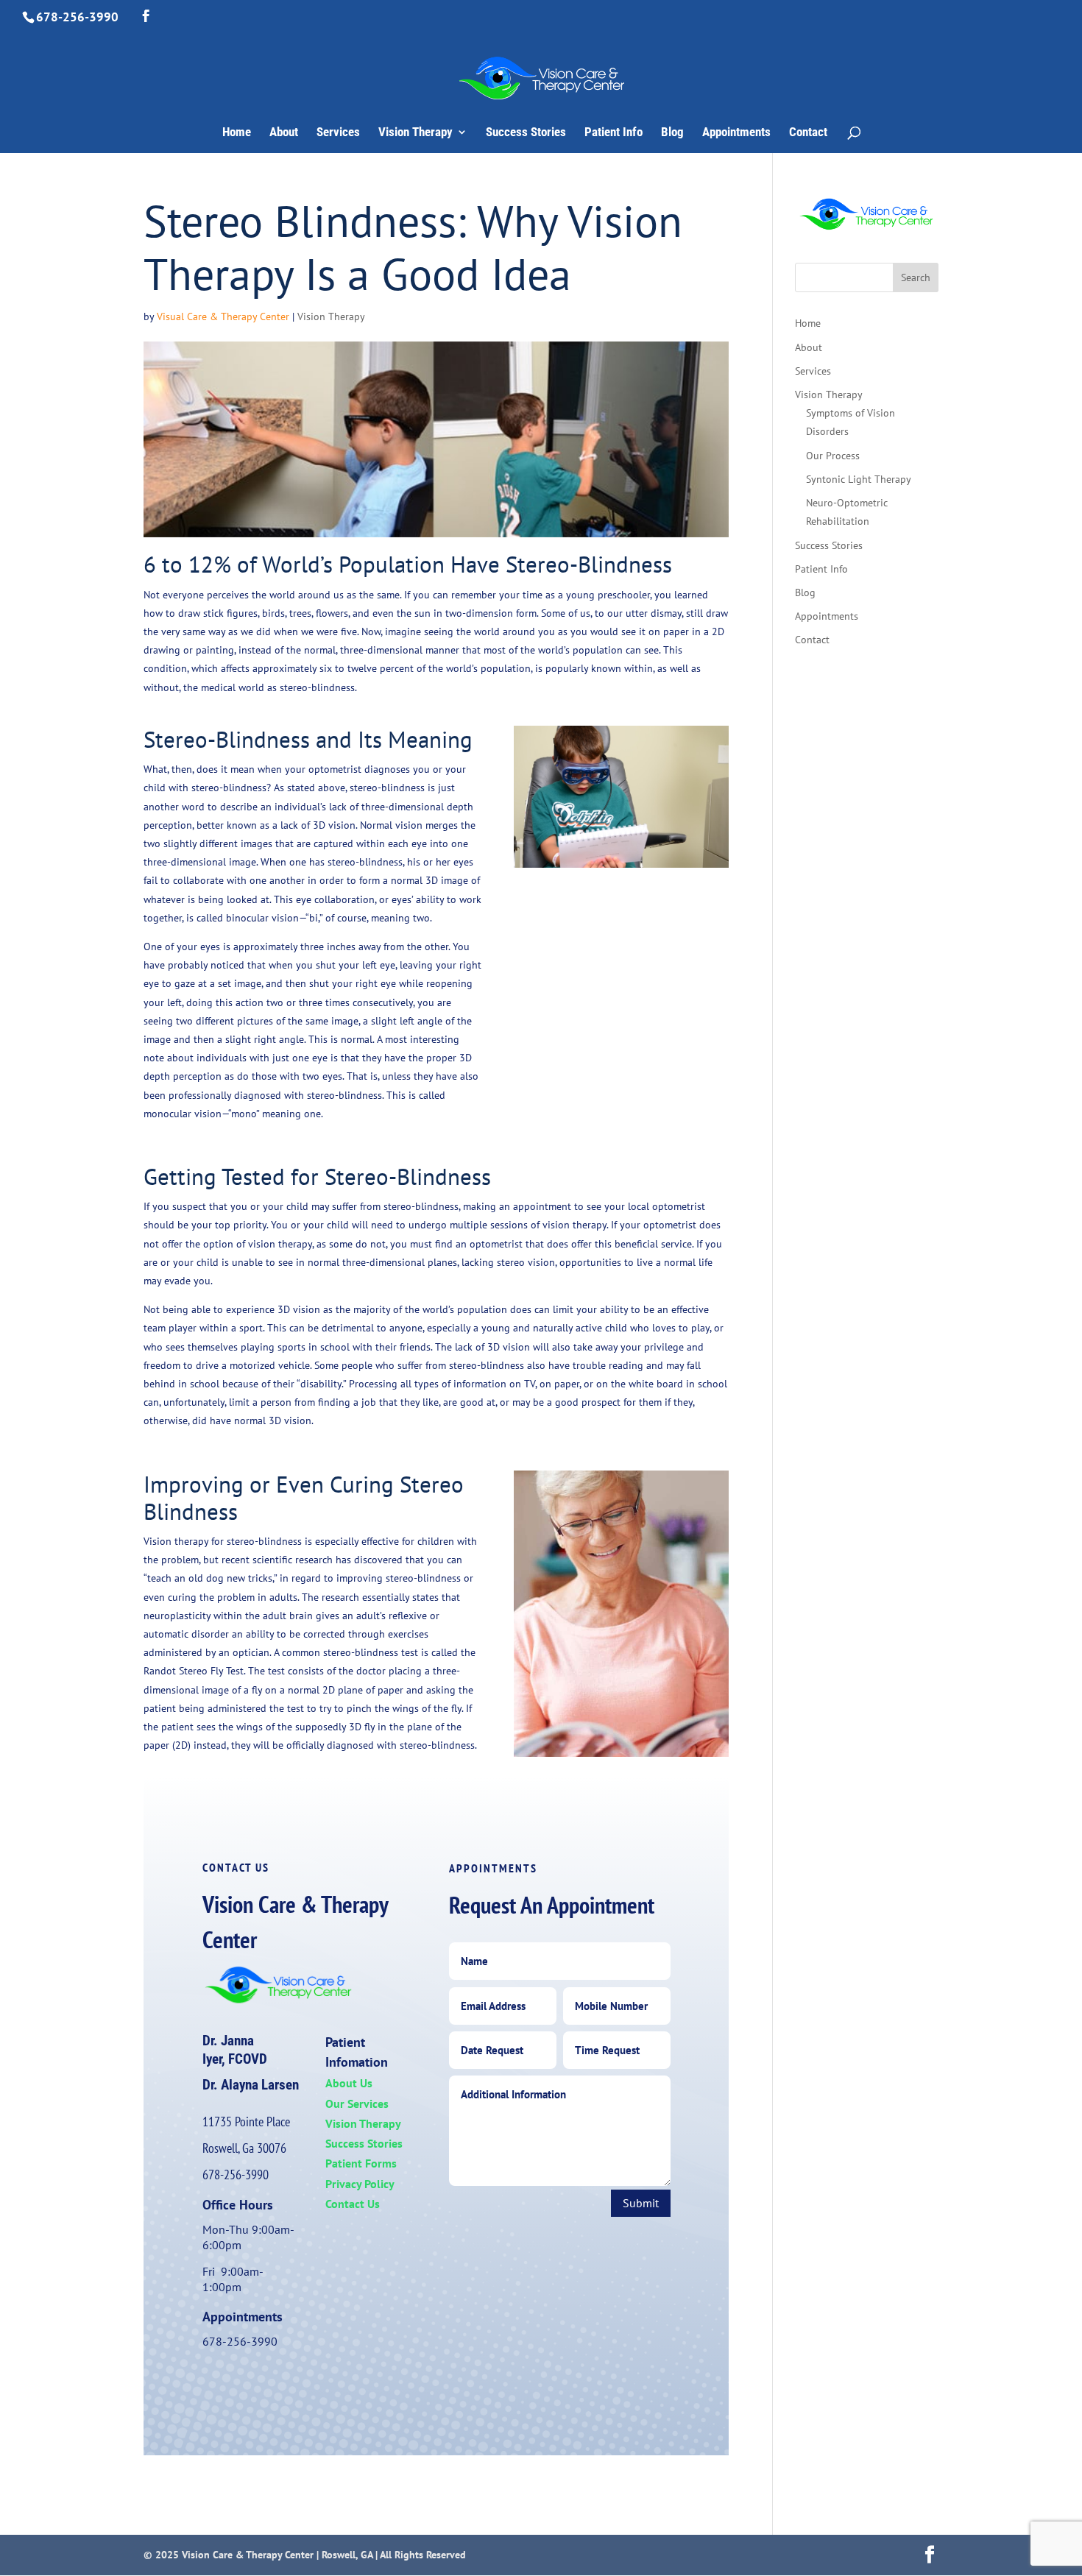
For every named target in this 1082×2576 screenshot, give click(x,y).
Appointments (736, 133)
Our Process (833, 456)
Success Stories (526, 133)
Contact (808, 133)
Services (338, 133)
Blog (672, 133)
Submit (641, 2203)
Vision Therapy (416, 133)
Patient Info (614, 133)
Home (237, 133)
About (284, 133)
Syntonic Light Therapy (859, 479)
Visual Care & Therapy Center (223, 316)
